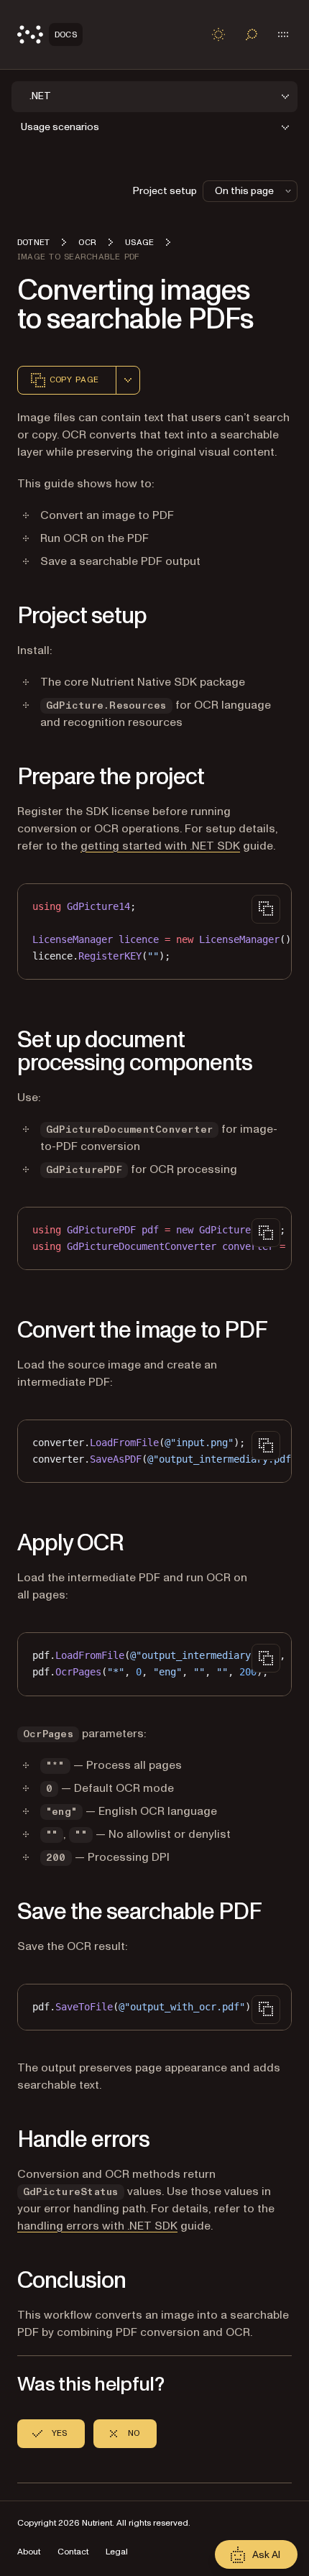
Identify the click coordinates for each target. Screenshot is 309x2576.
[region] (154, 931)
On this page (244, 191)
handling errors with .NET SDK (97, 2226)
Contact (73, 2552)
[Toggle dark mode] (218, 34)
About (29, 2552)
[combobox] (128, 380)
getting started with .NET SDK (160, 846)
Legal (117, 2552)
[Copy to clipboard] (266, 909)
